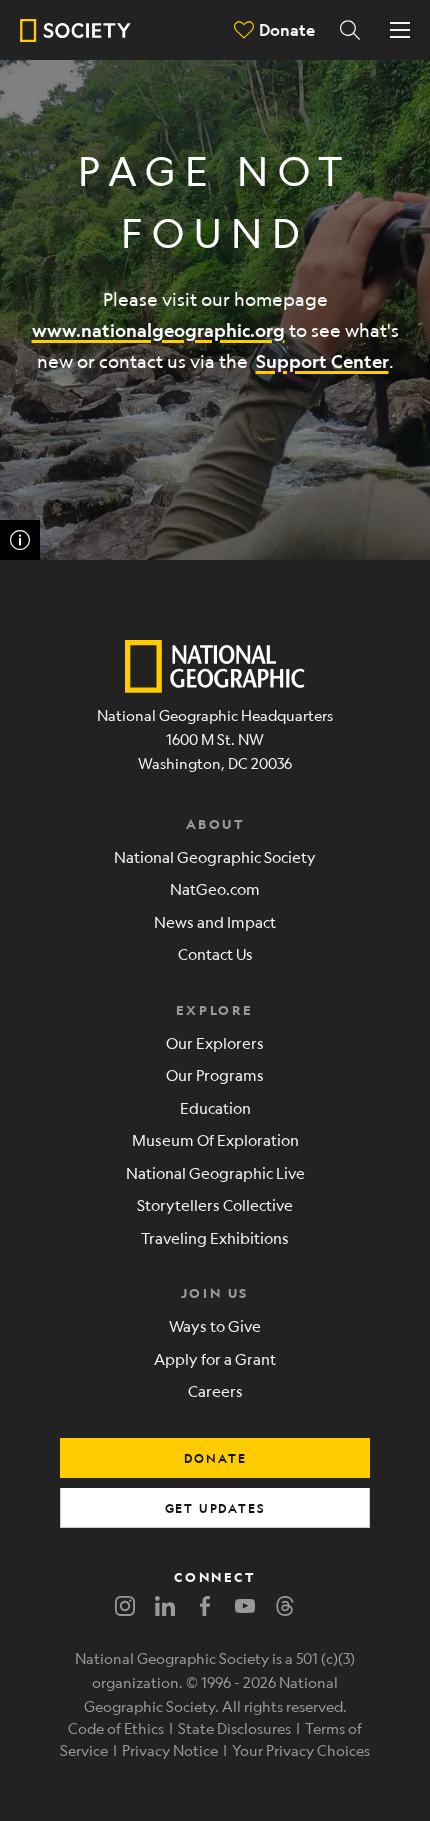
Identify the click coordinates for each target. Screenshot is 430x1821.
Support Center (322, 361)
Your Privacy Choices (301, 1750)
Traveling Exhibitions (215, 1237)
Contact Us (215, 953)
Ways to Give (215, 1325)
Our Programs (215, 1074)
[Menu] (400, 30)
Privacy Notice (170, 1750)
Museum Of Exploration (215, 1139)
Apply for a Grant (215, 1358)
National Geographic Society (215, 856)
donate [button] (215, 1458)
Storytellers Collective (215, 1204)
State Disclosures (234, 1728)
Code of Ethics (116, 1728)
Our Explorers (215, 1042)
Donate (287, 29)
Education (215, 1107)
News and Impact (215, 921)
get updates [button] (215, 1508)
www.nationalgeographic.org (158, 330)
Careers (215, 1390)
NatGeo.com (215, 888)
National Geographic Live (215, 1172)
